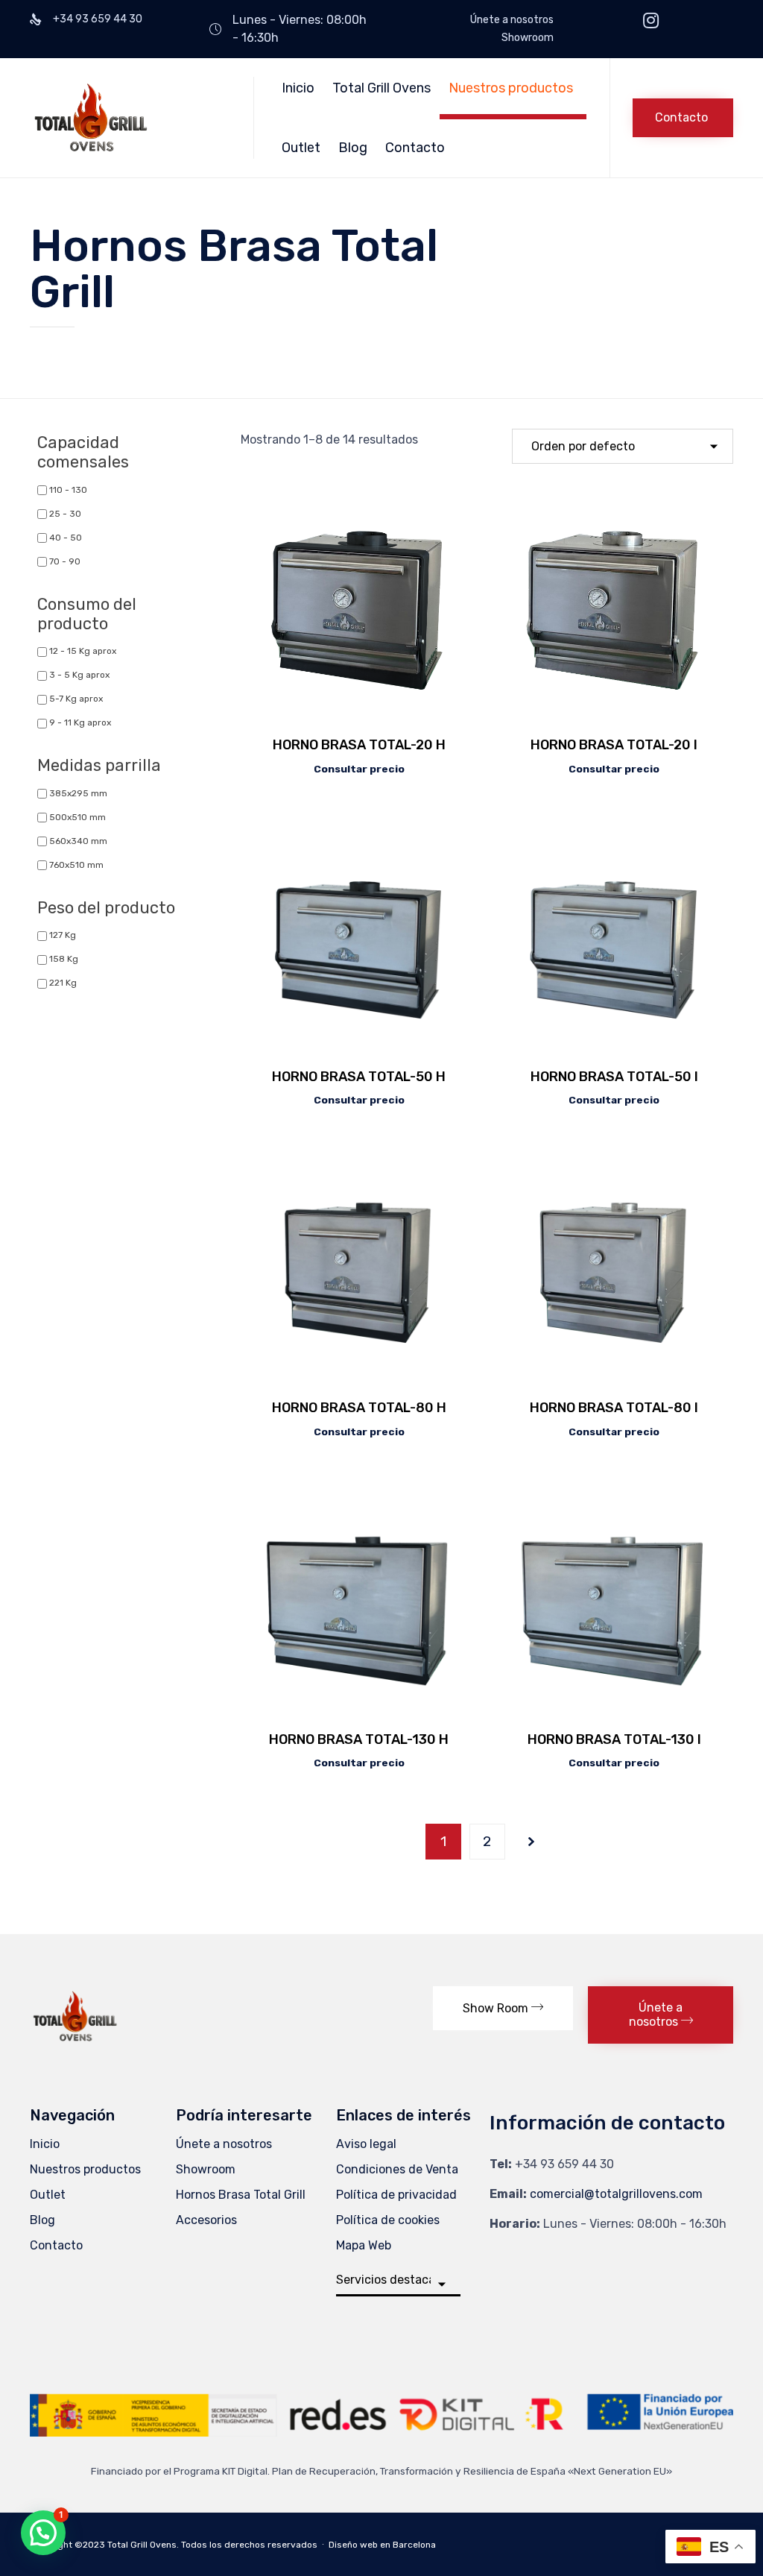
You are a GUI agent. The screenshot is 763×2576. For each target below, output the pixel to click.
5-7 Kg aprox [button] (76, 699)
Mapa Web (364, 2245)
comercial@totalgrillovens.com (616, 2194)
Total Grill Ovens (381, 88)
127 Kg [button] (63, 935)
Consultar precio (359, 769)
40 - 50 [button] (66, 538)
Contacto (415, 148)
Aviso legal (366, 2144)
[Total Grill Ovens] (130, 118)
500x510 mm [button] (77, 817)
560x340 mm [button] (78, 841)
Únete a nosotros (512, 20)
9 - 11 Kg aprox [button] (80, 722)
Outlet (301, 148)
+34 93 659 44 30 (564, 2164)
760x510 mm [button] (76, 865)
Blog (353, 148)
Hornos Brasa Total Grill (241, 2195)
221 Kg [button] (63, 983)
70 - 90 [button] (65, 561)
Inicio (298, 88)
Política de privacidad (396, 2195)
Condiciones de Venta (397, 2169)
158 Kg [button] (64, 959)
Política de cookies (388, 2220)
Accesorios (206, 2220)
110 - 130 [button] (68, 490)
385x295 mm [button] (78, 793)
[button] (683, 118)
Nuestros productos (511, 88)
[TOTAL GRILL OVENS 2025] (75, 2043)
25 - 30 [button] (65, 514)
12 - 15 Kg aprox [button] (83, 651)
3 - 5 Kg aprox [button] (79, 675)
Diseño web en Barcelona (382, 2545)
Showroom (528, 38)
